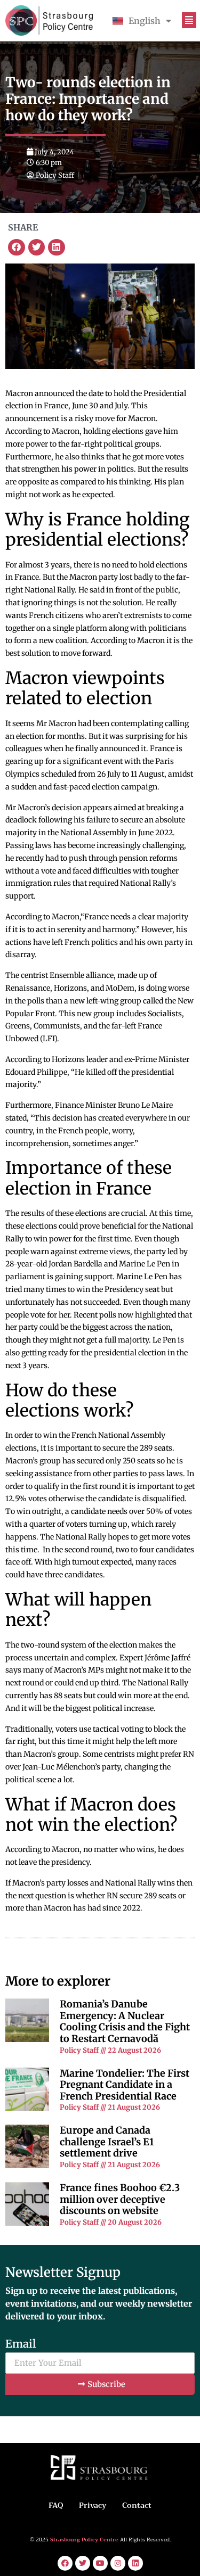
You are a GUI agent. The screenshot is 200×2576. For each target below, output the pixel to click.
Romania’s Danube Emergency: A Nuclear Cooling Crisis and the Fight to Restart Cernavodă (125, 2021)
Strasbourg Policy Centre (85, 2540)
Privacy (93, 2505)
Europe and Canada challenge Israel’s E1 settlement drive (107, 2142)
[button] (17, 248)
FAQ (56, 2505)
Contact (137, 2505)
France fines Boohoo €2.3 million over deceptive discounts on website (120, 2199)
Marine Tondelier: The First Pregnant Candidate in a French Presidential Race (125, 2085)
